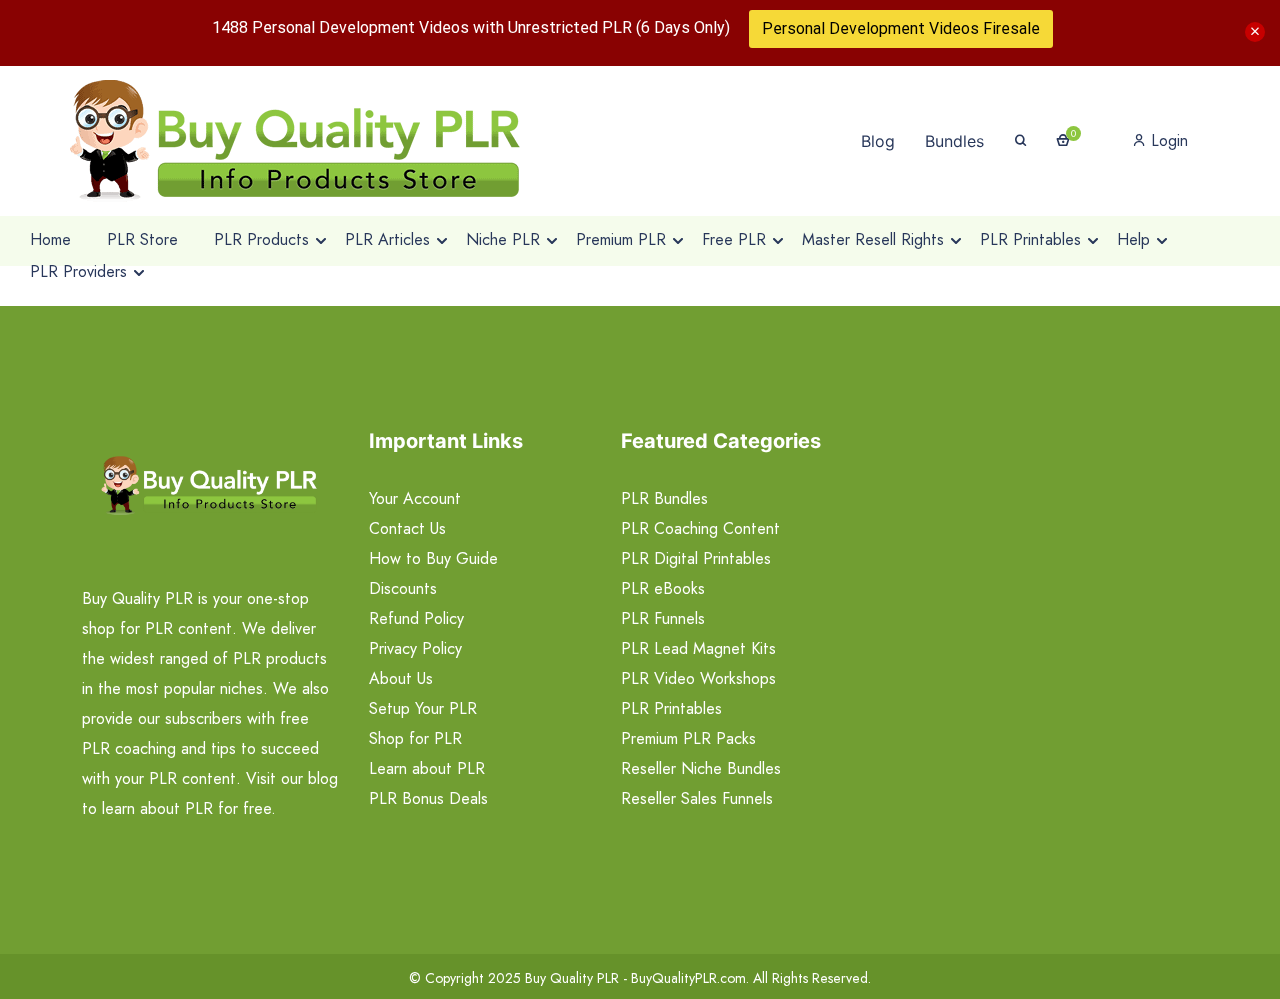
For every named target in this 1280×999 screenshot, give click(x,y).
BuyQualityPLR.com (688, 978)
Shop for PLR (415, 738)
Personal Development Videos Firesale (901, 28)
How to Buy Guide (433, 558)
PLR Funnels (663, 618)
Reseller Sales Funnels (697, 798)
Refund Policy (416, 618)
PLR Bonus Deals (428, 798)
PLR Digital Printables (696, 558)
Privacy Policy (415, 648)
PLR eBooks (663, 588)
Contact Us (407, 528)
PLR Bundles (664, 498)
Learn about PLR (427, 768)
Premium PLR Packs (688, 738)
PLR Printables (671, 708)
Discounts (403, 588)
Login (1167, 140)
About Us (401, 678)
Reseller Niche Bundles (701, 768)
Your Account (415, 498)
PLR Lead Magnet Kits (698, 648)
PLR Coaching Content (700, 528)
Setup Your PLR (423, 708)
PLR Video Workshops (698, 678)
